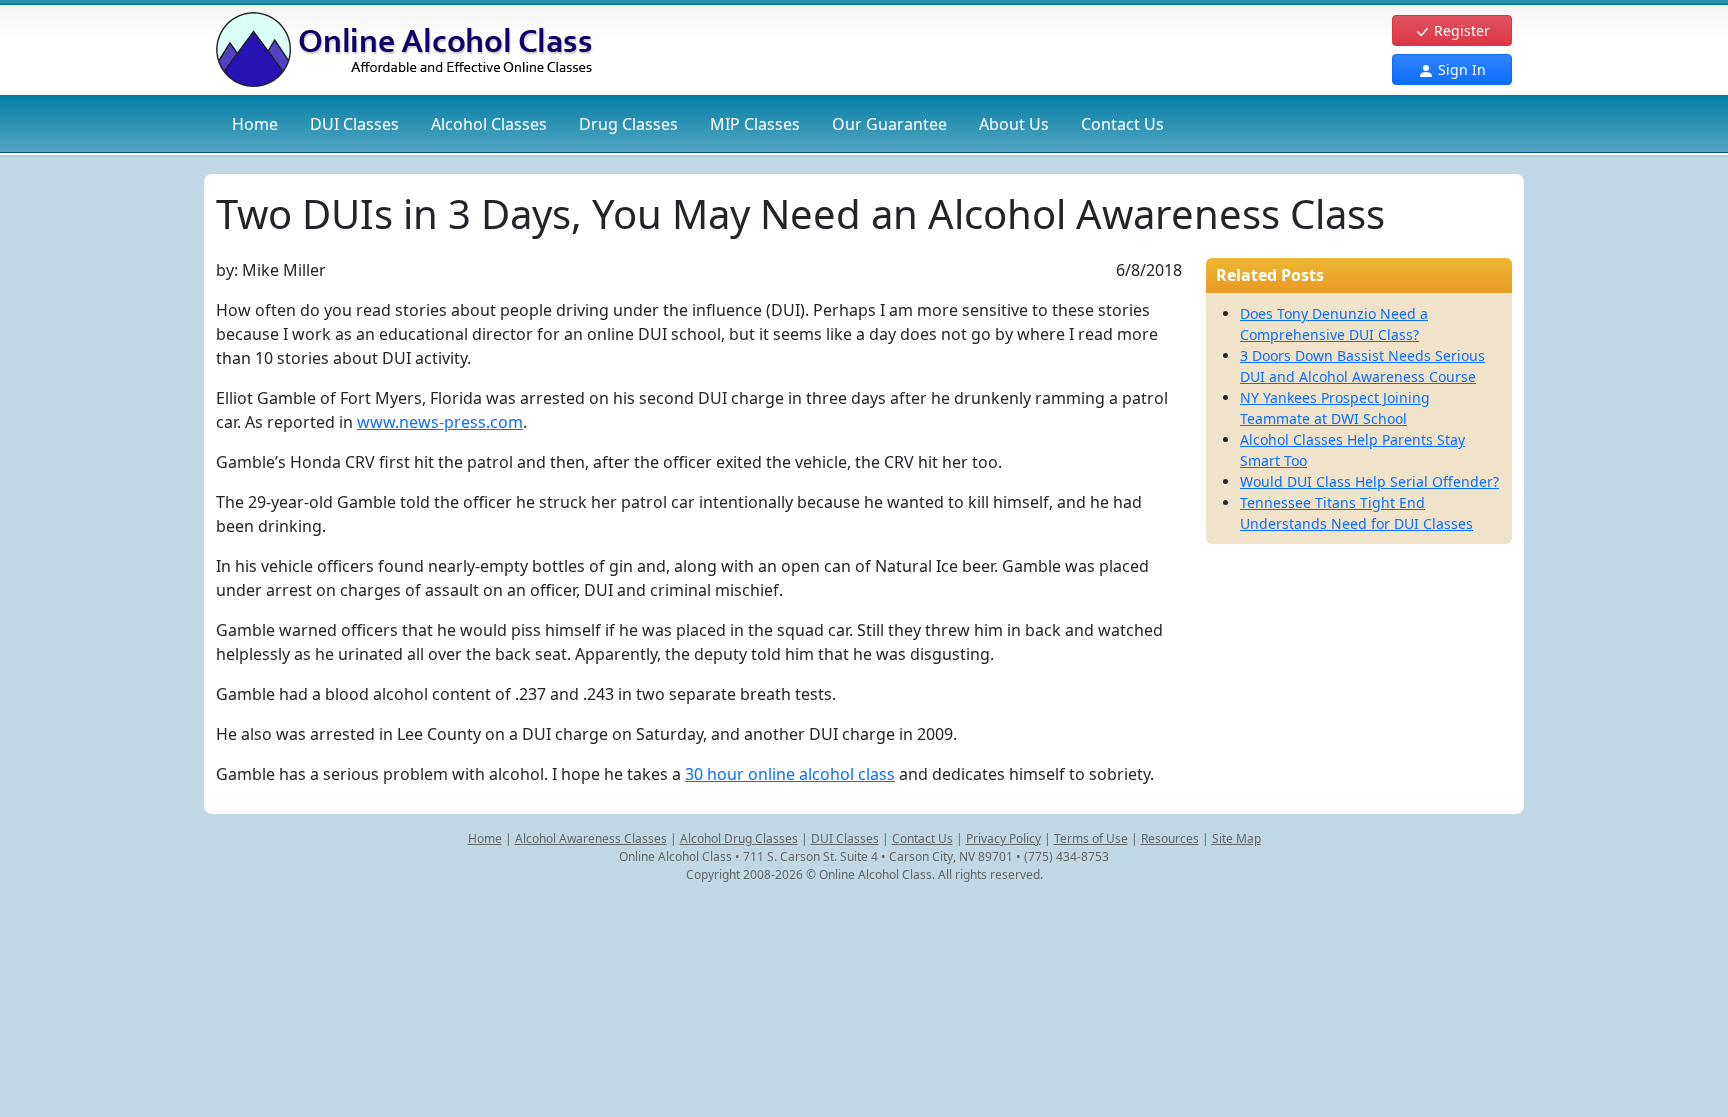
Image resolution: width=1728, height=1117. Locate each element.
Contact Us (1122, 124)
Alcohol (489, 124)
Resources (1170, 838)
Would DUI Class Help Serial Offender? (1369, 481)
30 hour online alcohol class (790, 774)
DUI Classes (845, 838)
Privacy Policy (1003, 838)
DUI (354, 124)
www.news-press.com (440, 422)
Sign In (1460, 69)
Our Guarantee (889, 124)
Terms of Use (1091, 838)
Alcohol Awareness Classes (591, 838)
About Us (1014, 124)
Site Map (1236, 838)
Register (1460, 30)
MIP (755, 124)
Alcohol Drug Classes (739, 838)
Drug (628, 124)
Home (255, 124)
